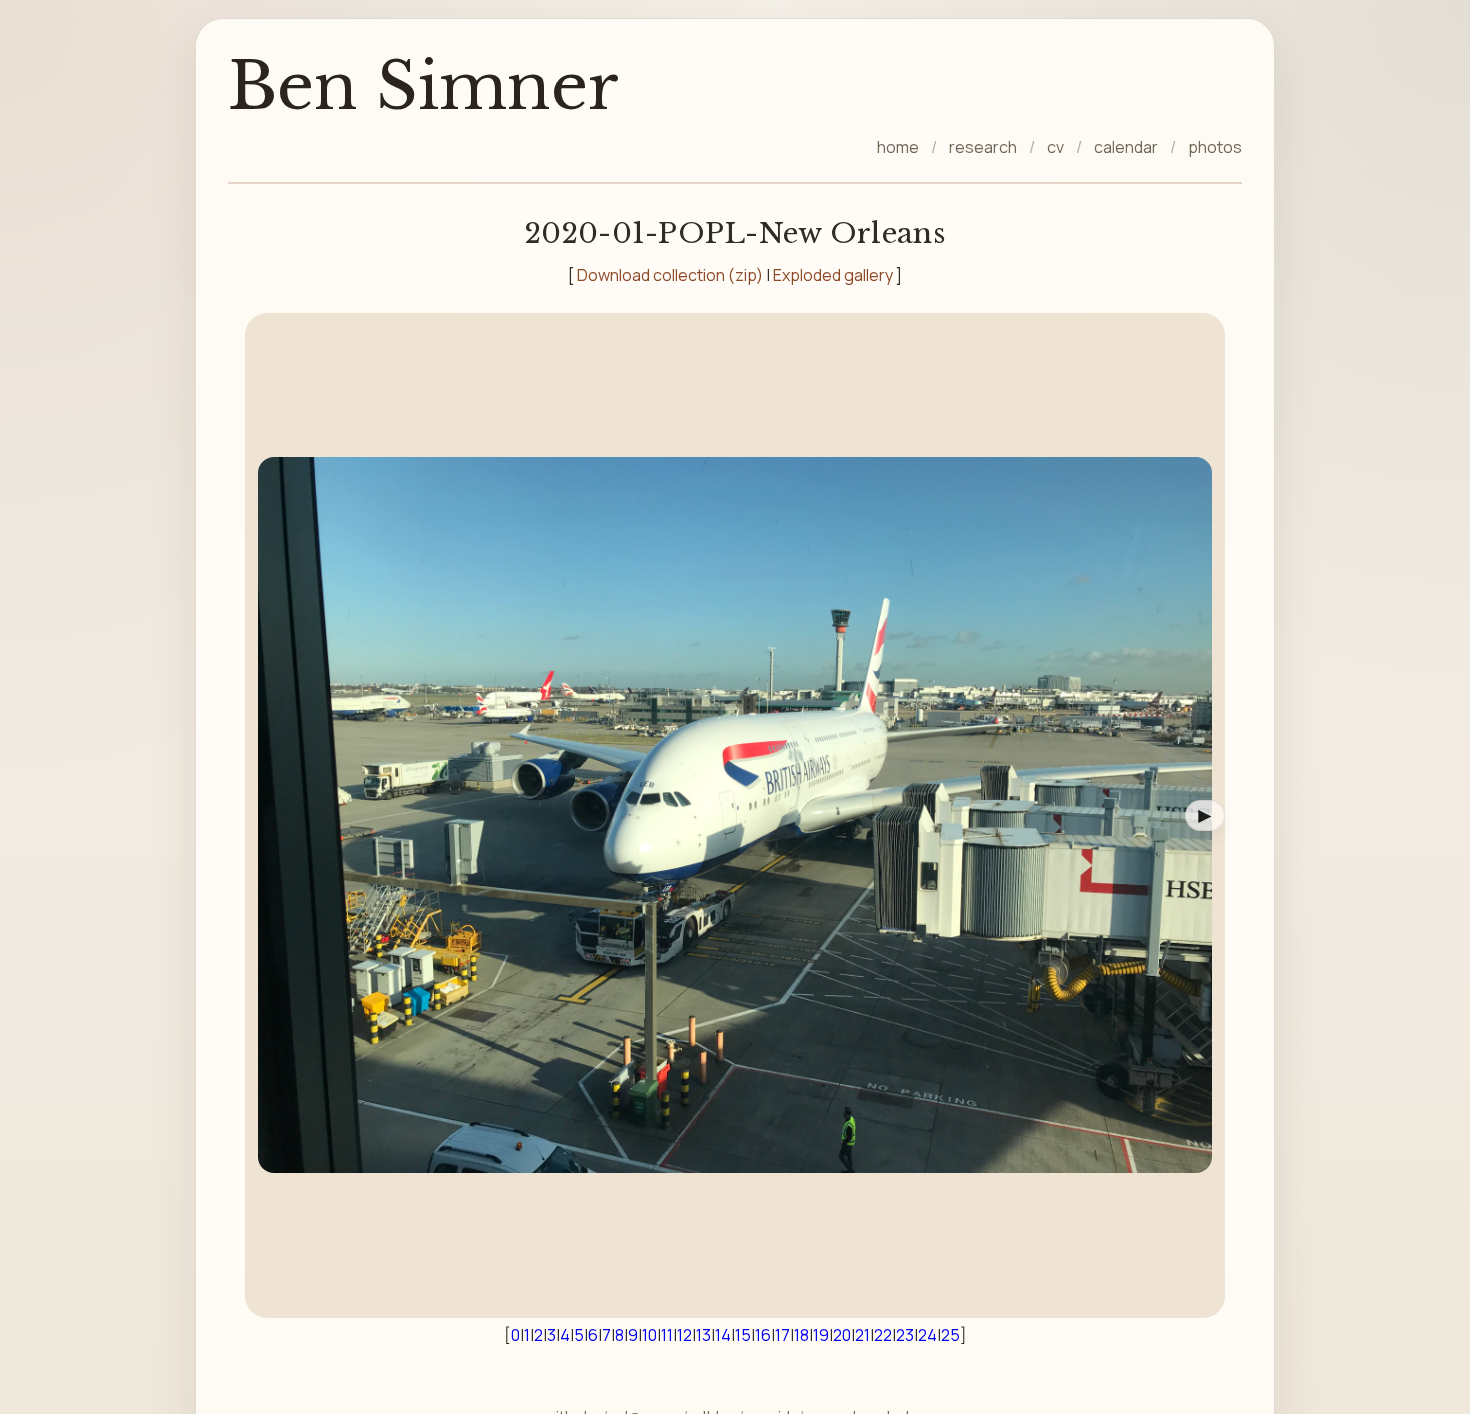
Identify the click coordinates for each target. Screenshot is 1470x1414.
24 (927, 1335)
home (898, 147)
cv (1055, 147)
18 (801, 1335)
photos (1215, 147)
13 (703, 1335)
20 (842, 1335)
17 (782, 1335)
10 (649, 1335)
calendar (1126, 147)
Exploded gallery (833, 275)
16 (763, 1335)
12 (684, 1335)
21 (862, 1335)
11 (667, 1335)
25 (950, 1335)
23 (905, 1335)
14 (723, 1335)
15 (743, 1335)
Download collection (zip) (670, 275)
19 (821, 1335)
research (983, 147)
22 (883, 1335)
